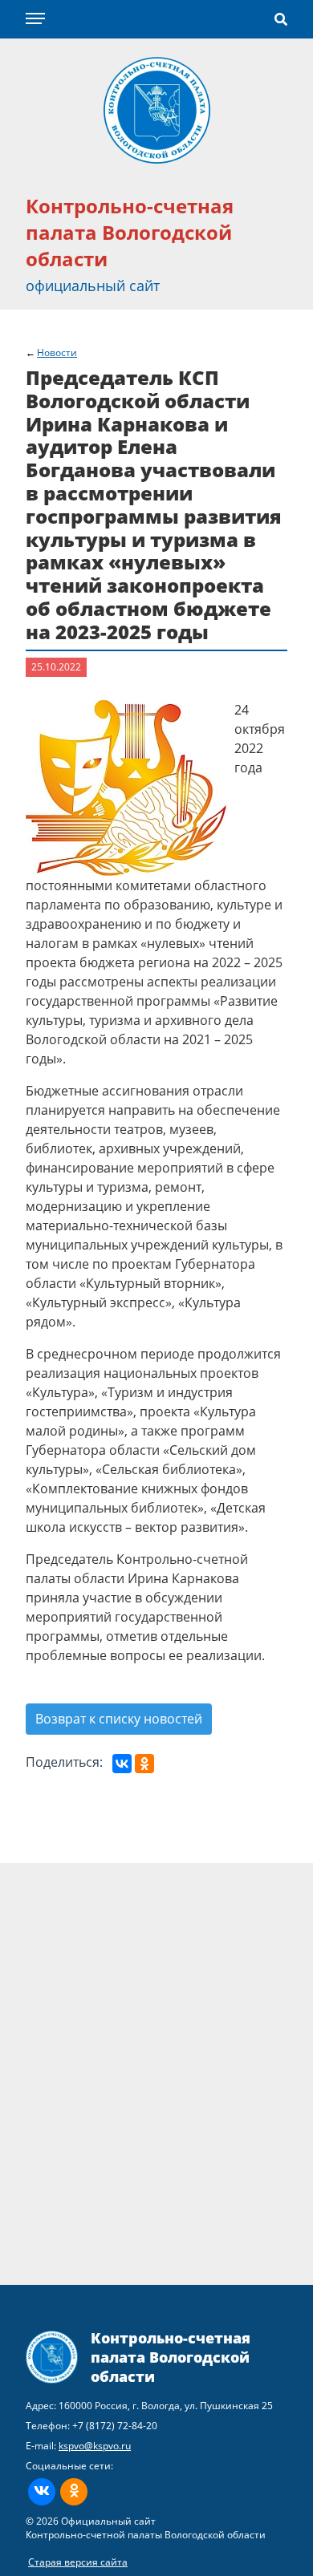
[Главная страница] (157, 109)
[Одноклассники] (144, 1764)
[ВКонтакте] (122, 1764)
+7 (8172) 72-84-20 (115, 2426)
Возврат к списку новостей (119, 1719)
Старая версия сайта (78, 2562)
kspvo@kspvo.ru (95, 2446)
